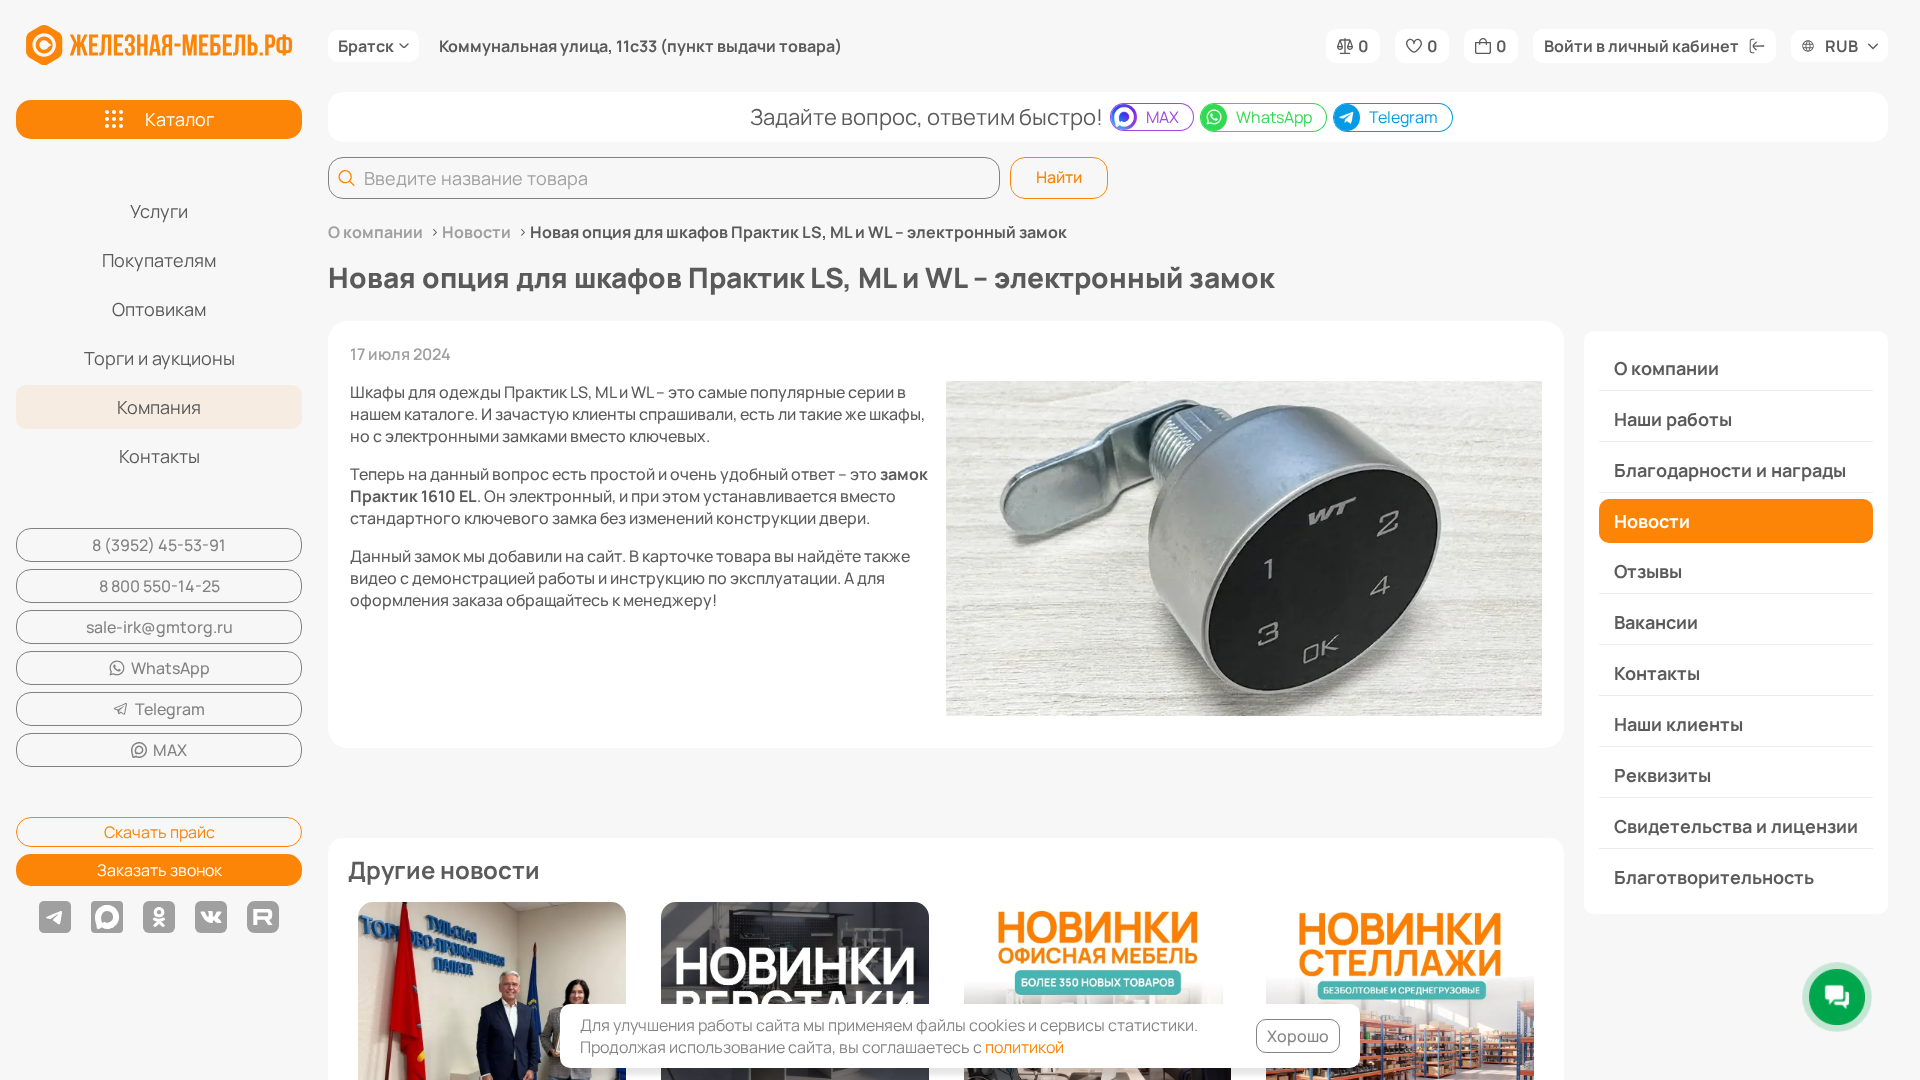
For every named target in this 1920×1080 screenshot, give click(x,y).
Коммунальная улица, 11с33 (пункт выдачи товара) (640, 46)
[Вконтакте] (211, 917)
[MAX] (107, 917)
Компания (159, 407)
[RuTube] (263, 917)
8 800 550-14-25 (159, 586)
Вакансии (1656, 622)
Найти (1059, 177)
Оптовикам (159, 309)
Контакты (159, 456)
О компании (1666, 368)
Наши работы (1673, 419)
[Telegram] (55, 917)
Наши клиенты (1678, 724)
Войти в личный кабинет (1641, 46)
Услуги (159, 211)
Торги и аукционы (159, 358)
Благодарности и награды (1730, 470)
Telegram (170, 709)
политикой (1024, 1047)
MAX (170, 750)
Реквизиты (1662, 775)
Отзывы (1648, 571)
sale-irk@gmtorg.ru (159, 627)
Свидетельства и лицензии (1736, 826)
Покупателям (159, 260)
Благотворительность (1714, 877)
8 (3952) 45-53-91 (159, 545)
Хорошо (1298, 1036)
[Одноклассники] (159, 917)
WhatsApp (170, 668)
